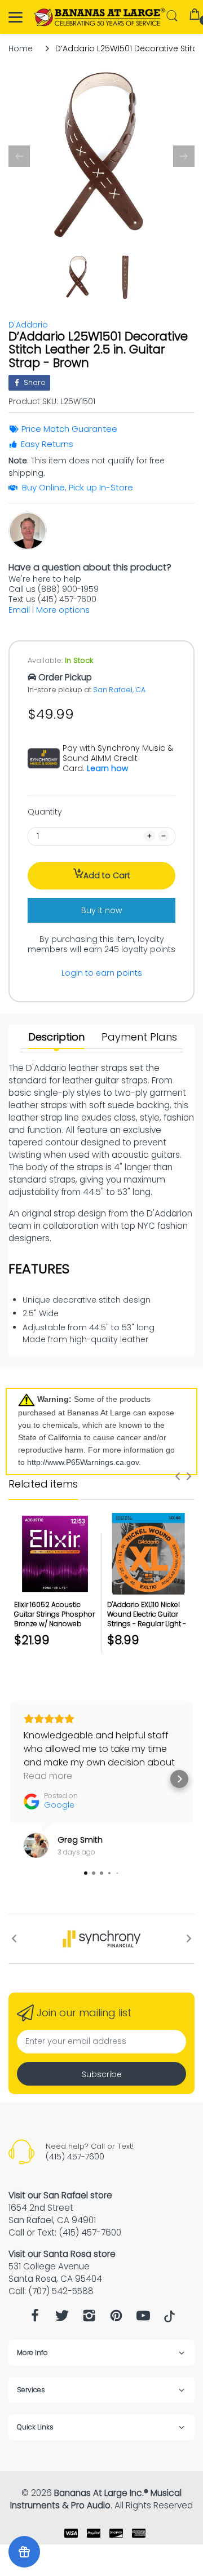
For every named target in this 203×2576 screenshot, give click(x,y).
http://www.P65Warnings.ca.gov (83, 1462)
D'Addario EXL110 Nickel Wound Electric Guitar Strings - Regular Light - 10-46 (147, 1619)
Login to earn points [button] (102, 973)
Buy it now (101, 910)
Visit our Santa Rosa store (62, 2254)
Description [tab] (56, 1037)
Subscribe (102, 2074)
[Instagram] (89, 2319)
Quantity (45, 812)
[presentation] (178, 1476)
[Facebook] (35, 2319)
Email (19, 610)
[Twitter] (62, 2319)
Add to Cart (107, 875)
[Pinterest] (116, 2319)
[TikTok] (169, 2320)
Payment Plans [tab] (139, 1037)
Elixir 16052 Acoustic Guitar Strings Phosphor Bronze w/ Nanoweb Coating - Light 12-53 (54, 1619)
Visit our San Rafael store (60, 2195)
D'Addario (28, 325)
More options (63, 610)
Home (21, 48)
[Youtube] (143, 2319)
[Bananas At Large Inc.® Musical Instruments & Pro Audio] (100, 17)
